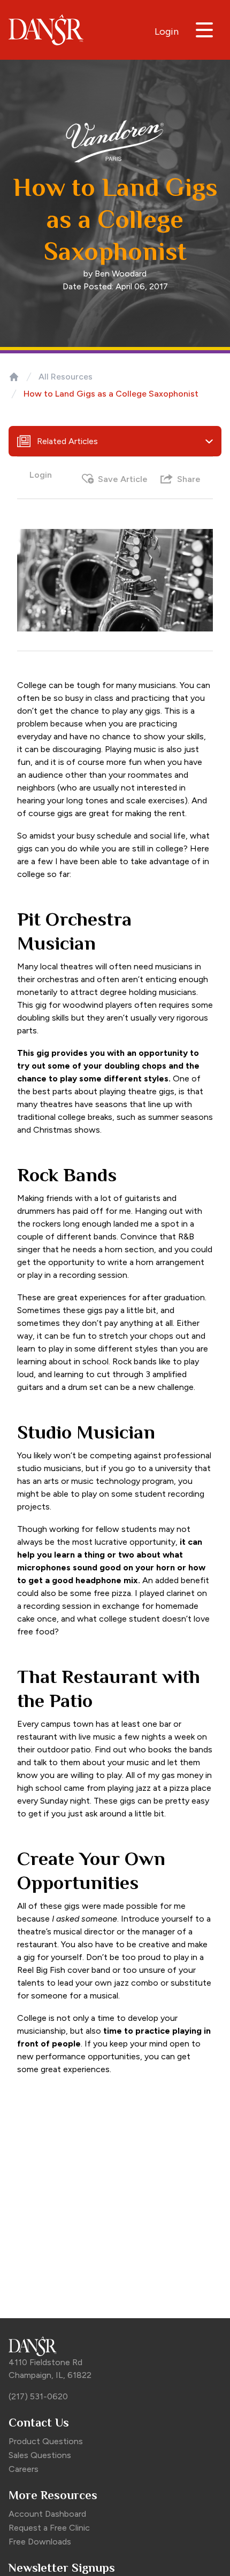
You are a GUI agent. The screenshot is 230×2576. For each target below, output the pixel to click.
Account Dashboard (47, 2514)
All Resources (66, 377)
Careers (24, 2469)
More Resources (53, 2495)
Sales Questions (40, 2455)
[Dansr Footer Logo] (115, 2346)
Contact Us (39, 2423)
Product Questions (46, 2441)
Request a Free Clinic (49, 2528)
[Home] (14, 377)
